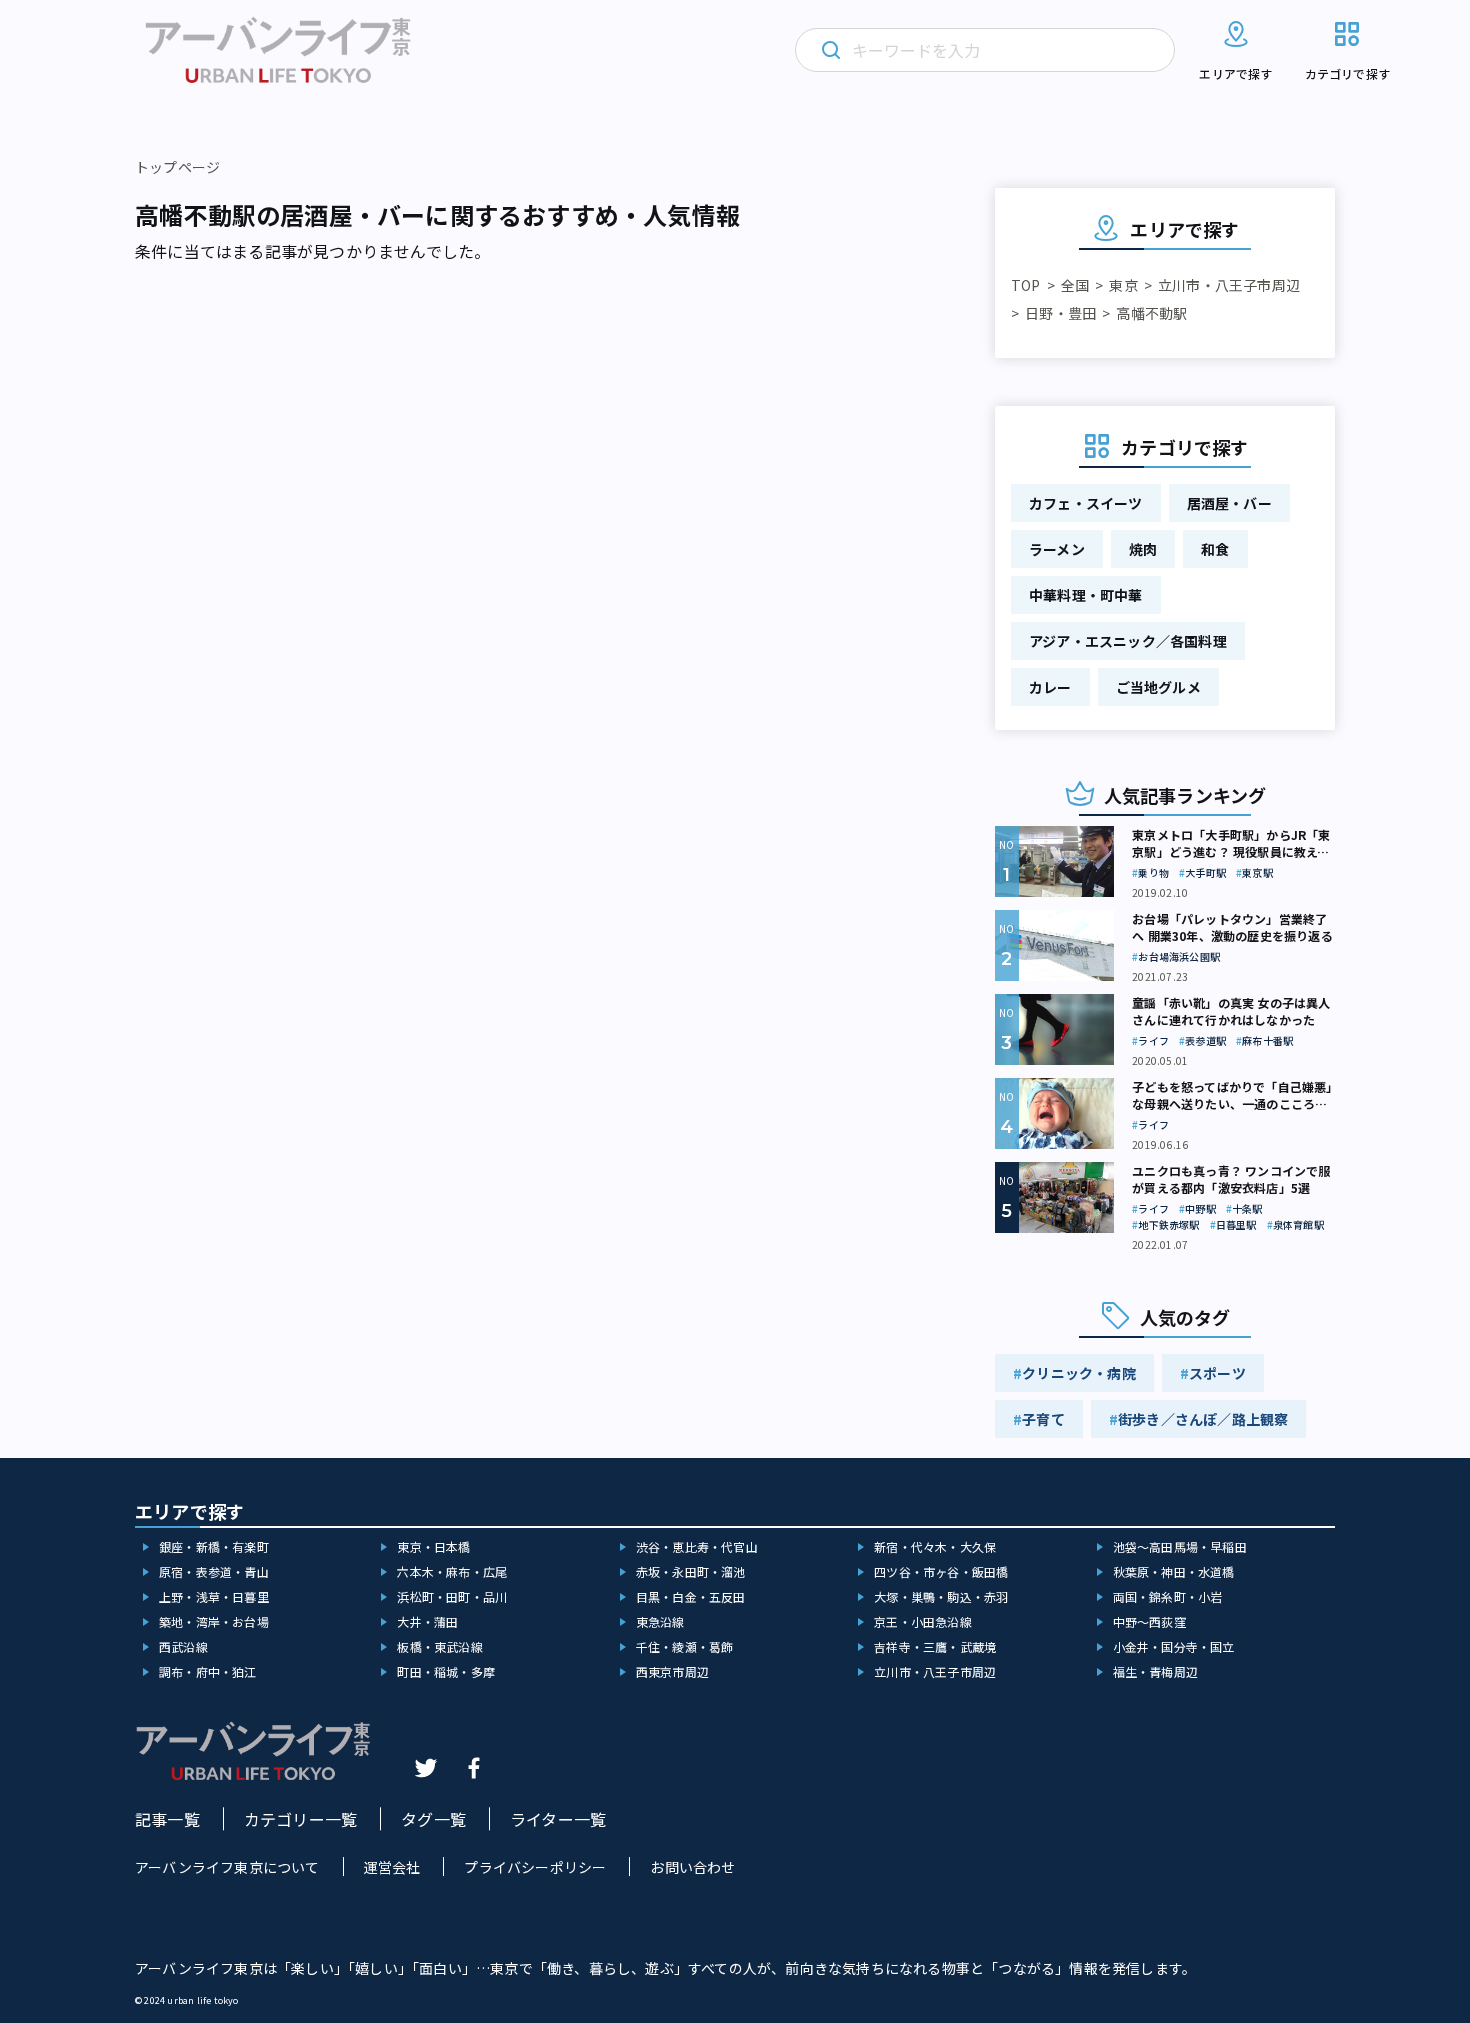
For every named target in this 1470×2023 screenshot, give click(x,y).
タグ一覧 (433, 1819)
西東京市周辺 (672, 1671)
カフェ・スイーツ (1086, 503)
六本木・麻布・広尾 (452, 1571)
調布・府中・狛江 (208, 1671)
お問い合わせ (692, 1867)
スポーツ (1217, 1373)
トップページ (177, 167)
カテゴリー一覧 (300, 1819)
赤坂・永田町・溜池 (691, 1571)
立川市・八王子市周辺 (1229, 285)
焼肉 (1143, 549)
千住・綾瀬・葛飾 (685, 1646)
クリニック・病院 (1079, 1373)
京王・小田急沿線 (923, 1621)
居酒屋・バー (1229, 503)
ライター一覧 (558, 1819)
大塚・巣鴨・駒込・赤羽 (941, 1596)
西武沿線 (183, 1646)
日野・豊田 (1060, 313)
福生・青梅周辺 (1155, 1671)
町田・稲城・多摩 (446, 1671)
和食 (1215, 549)
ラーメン (1057, 549)
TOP (1026, 285)
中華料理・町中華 (1086, 595)
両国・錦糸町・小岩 (1168, 1596)
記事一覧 (167, 1819)
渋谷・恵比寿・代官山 (697, 1546)
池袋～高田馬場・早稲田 (1180, 1546)
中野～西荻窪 (1149, 1621)
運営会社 (392, 1867)
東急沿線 (660, 1621)
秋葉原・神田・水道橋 (1174, 1571)
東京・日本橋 (433, 1546)
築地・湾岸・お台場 (214, 1621)
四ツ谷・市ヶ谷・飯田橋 (941, 1571)
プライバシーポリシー (535, 1867)
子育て (1043, 1419)
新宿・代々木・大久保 (935, 1546)
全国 (1075, 285)
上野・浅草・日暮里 (214, 1596)
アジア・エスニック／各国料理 (1128, 641)
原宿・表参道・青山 (214, 1571)
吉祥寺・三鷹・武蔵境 (935, 1646)
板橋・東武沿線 (439, 1646)
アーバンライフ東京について (227, 1867)
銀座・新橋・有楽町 (214, 1546)
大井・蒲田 (427, 1621)
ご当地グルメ (1158, 687)
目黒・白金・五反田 (691, 1596)
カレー (1050, 687)
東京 (1123, 285)
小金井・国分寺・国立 (1174, 1646)
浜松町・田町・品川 (452, 1596)
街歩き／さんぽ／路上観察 (1203, 1419)
